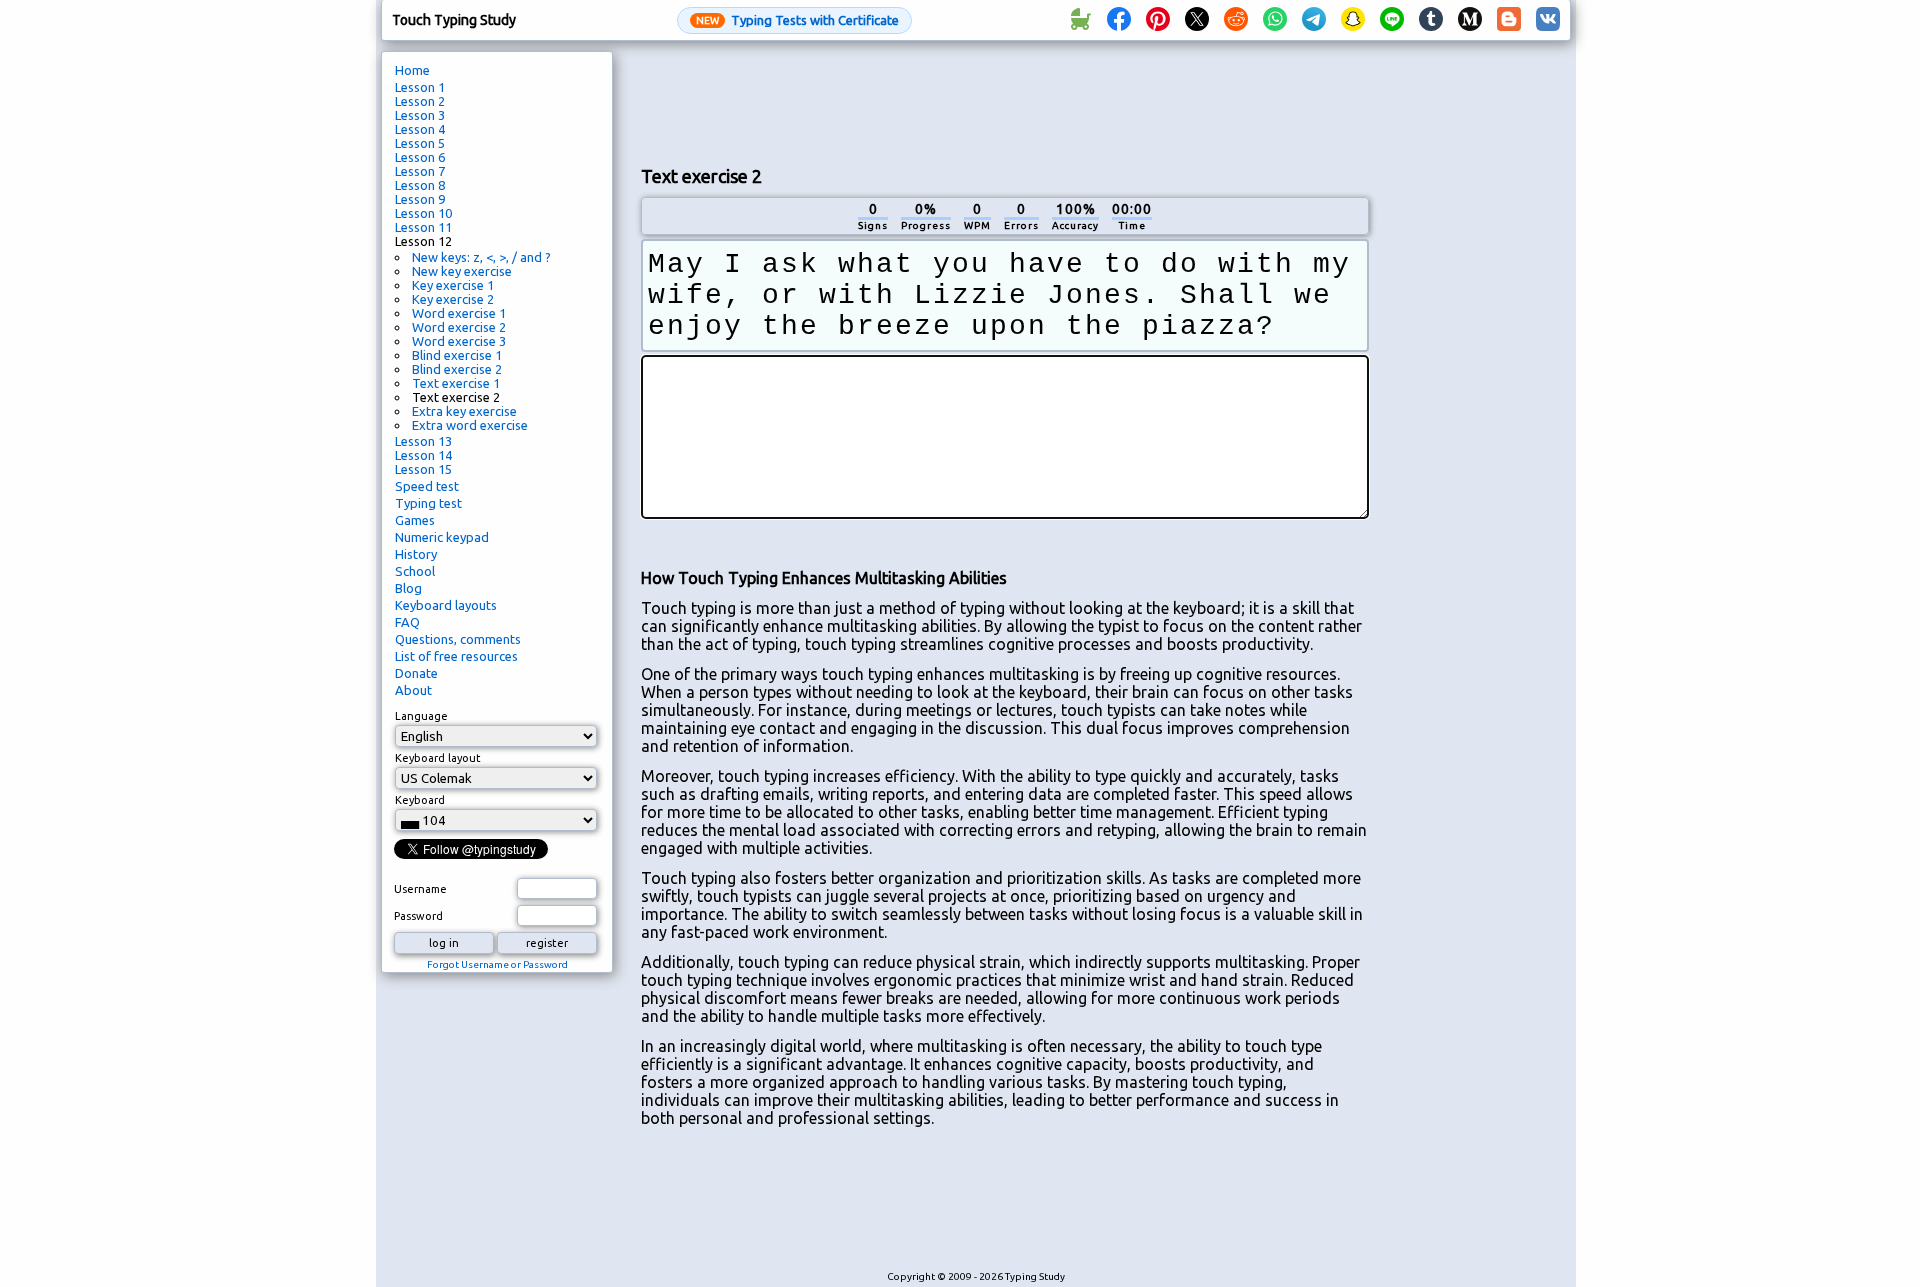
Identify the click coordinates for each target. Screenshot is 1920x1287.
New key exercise (462, 271)
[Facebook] (1119, 20)
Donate (416, 673)
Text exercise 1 (456, 383)
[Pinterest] (1158, 20)
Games (415, 520)
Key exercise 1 (453, 285)
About (413, 690)
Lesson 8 (420, 185)
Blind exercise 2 (457, 369)
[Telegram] (1314, 20)
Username (420, 889)
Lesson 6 (420, 157)
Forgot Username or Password (497, 964)
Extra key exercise (464, 411)
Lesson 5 (420, 143)
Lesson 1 (420, 87)
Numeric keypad (442, 537)
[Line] (1392, 20)
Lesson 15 (423, 469)
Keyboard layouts (446, 605)
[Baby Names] (1080, 20)
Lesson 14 (423, 455)
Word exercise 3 (459, 341)
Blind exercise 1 (457, 355)
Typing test (428, 503)
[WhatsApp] (1275, 20)
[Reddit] (1236, 20)
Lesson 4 (420, 129)
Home (412, 70)
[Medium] (1470, 20)
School (415, 571)
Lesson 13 (423, 441)
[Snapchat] (1353, 20)
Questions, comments (458, 639)
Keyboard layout (438, 758)
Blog (408, 588)
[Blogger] (1509, 20)
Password (418, 916)
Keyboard (420, 800)
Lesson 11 (423, 227)
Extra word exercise (470, 425)
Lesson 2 (420, 101)
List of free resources (456, 656)
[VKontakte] (1548, 20)
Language (421, 716)
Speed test (427, 486)
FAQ (407, 622)
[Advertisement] (1005, 101)
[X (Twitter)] (1197, 20)
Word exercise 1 (459, 313)
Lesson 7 (420, 171)
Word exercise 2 (459, 327)
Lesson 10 (423, 213)
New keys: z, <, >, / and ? (481, 257)
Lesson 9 (420, 199)
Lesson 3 (420, 115)
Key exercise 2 (453, 299)
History (416, 554)
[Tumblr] (1431, 20)
